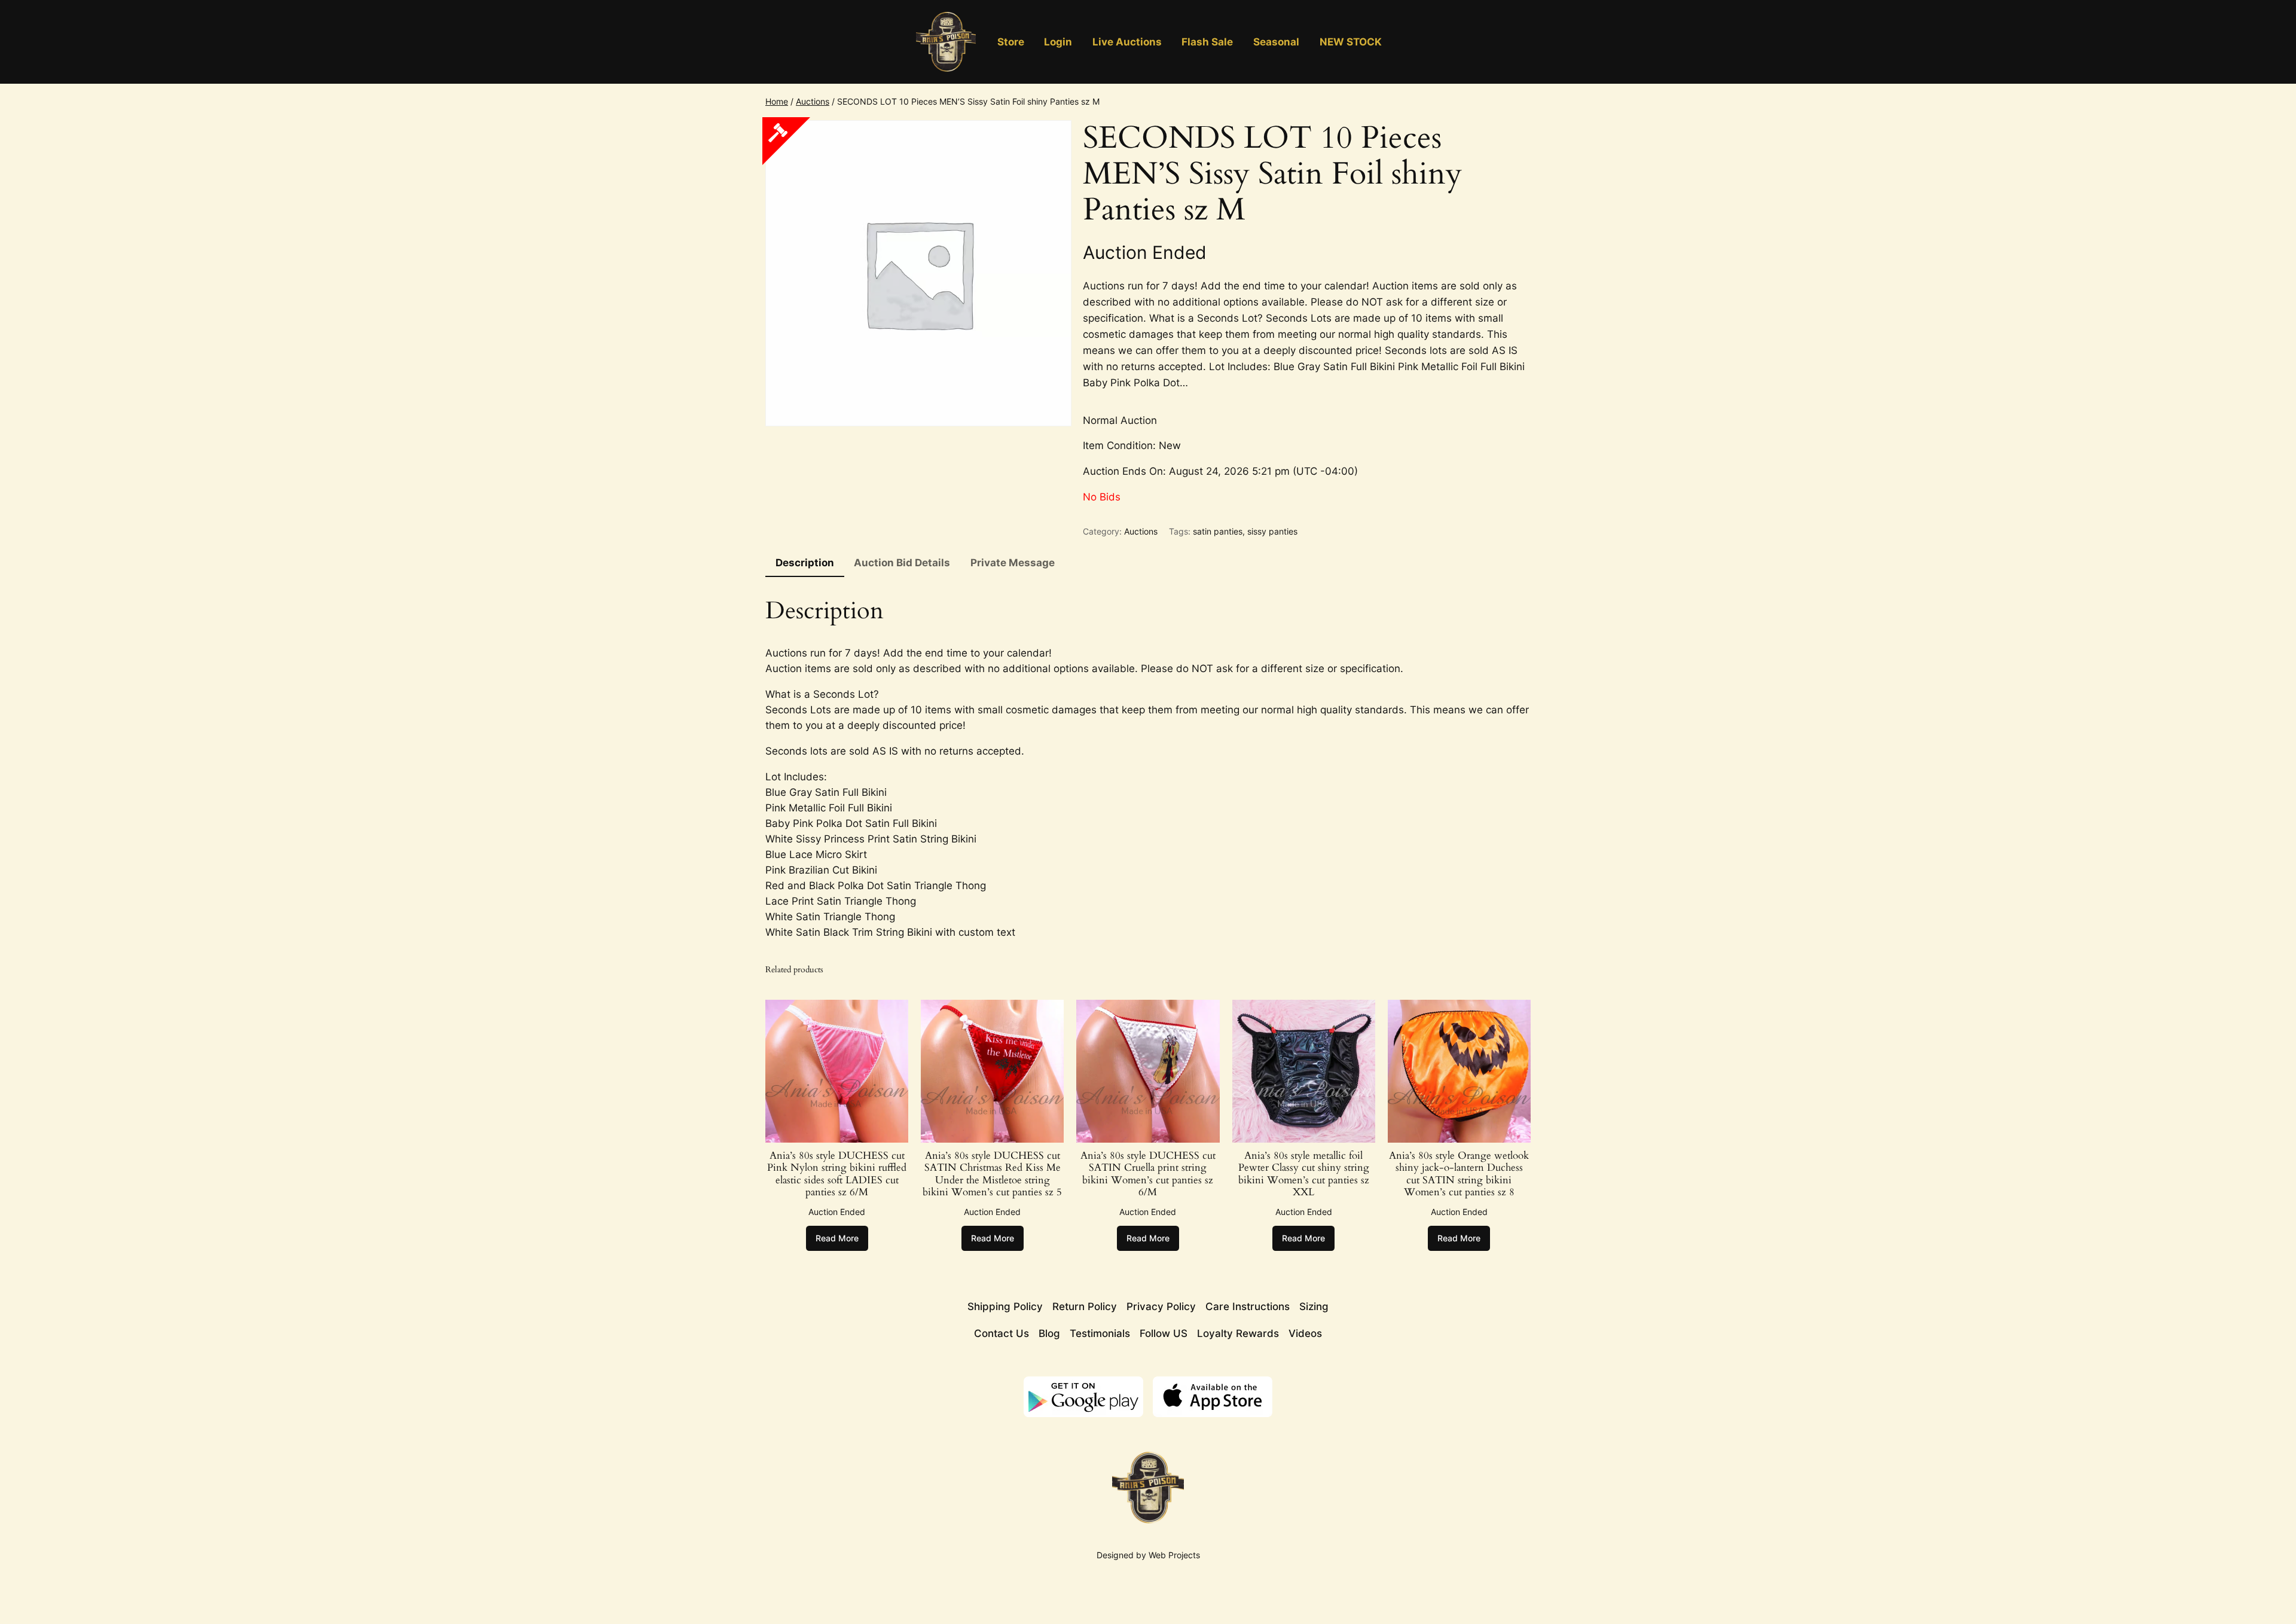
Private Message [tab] (1013, 563)
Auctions (813, 101)
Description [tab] (805, 563)
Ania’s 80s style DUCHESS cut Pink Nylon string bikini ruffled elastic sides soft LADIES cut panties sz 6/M (837, 1174)
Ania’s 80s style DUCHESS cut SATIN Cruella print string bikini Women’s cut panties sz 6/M (1148, 1174)
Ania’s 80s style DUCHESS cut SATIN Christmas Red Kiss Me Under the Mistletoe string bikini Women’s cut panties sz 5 (992, 1174)
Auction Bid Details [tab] (902, 563)
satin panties (1218, 531)
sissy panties (1272, 531)
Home (777, 101)
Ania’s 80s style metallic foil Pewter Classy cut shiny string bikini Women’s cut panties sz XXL (1304, 1174)
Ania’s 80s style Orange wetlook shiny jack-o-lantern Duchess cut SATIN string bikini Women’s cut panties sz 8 (1459, 1174)
